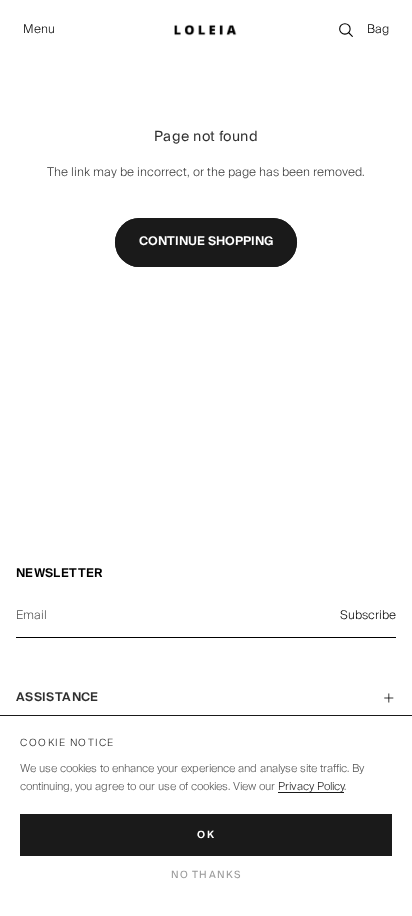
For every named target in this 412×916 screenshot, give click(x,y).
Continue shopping (206, 241)
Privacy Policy (311, 786)
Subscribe (368, 615)
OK (206, 835)
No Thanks (206, 875)
